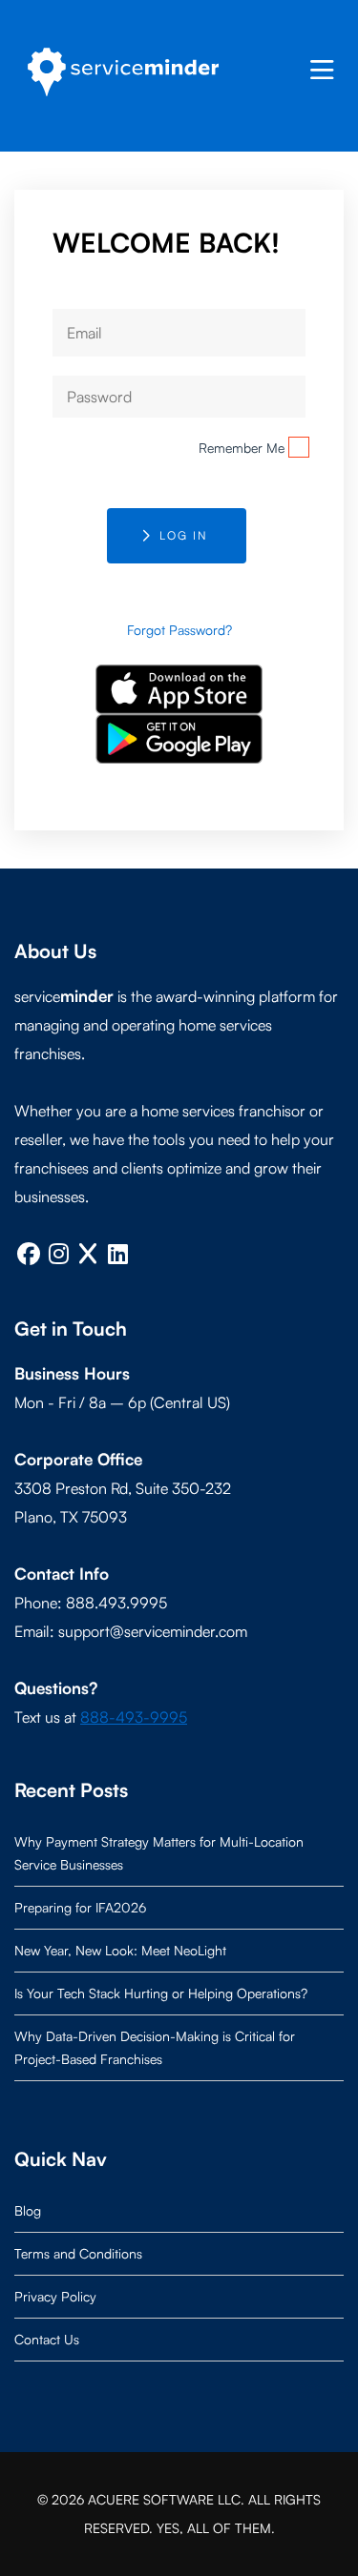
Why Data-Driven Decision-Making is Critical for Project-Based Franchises (155, 2047)
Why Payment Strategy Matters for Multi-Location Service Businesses (159, 1853)
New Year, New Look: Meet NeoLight (120, 1950)
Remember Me (242, 448)
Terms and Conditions (78, 2253)
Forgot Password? (179, 630)
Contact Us (47, 2339)
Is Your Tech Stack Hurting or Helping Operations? (161, 1993)
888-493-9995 (134, 1717)
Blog (28, 2210)
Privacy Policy (55, 2296)
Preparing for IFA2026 (80, 1907)
